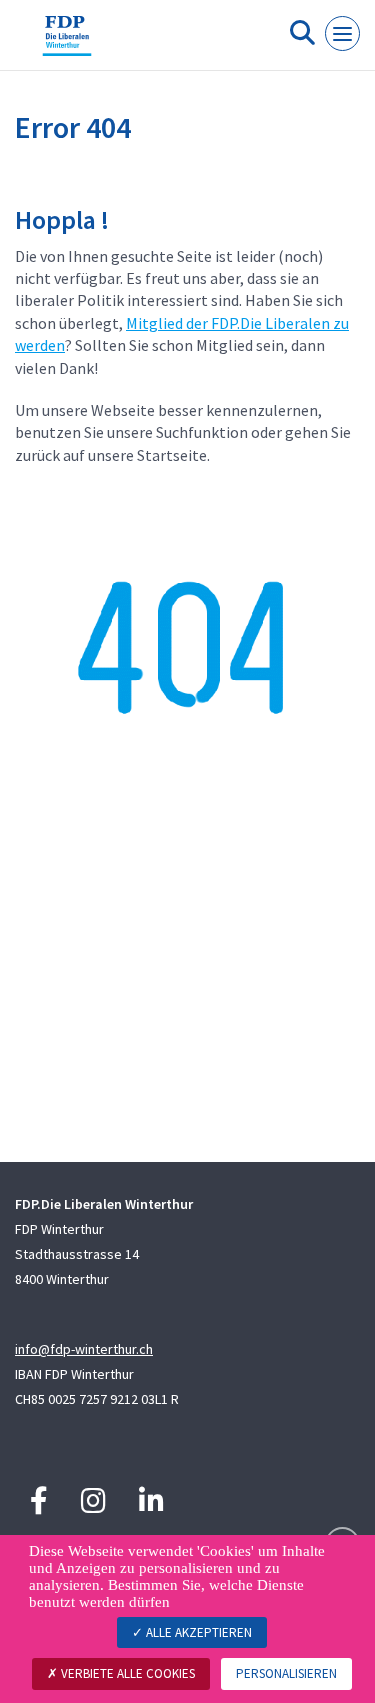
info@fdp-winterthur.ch (84, 1349)
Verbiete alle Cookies (126, 1673)
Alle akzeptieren (197, 1632)
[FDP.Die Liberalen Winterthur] (67, 43)
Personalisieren (286, 1673)
